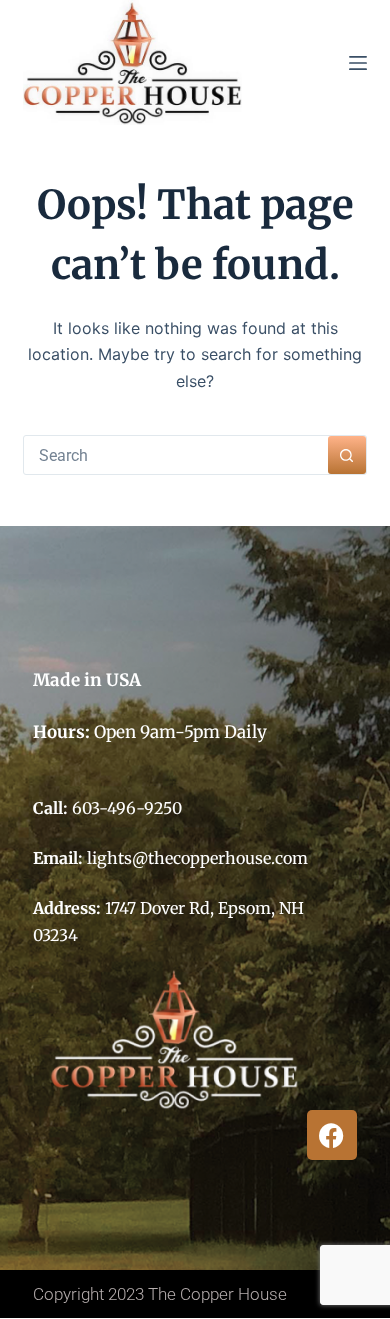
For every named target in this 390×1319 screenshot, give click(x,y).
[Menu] (358, 63)
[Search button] (347, 455)
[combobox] (175, 455)
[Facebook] (332, 1135)
